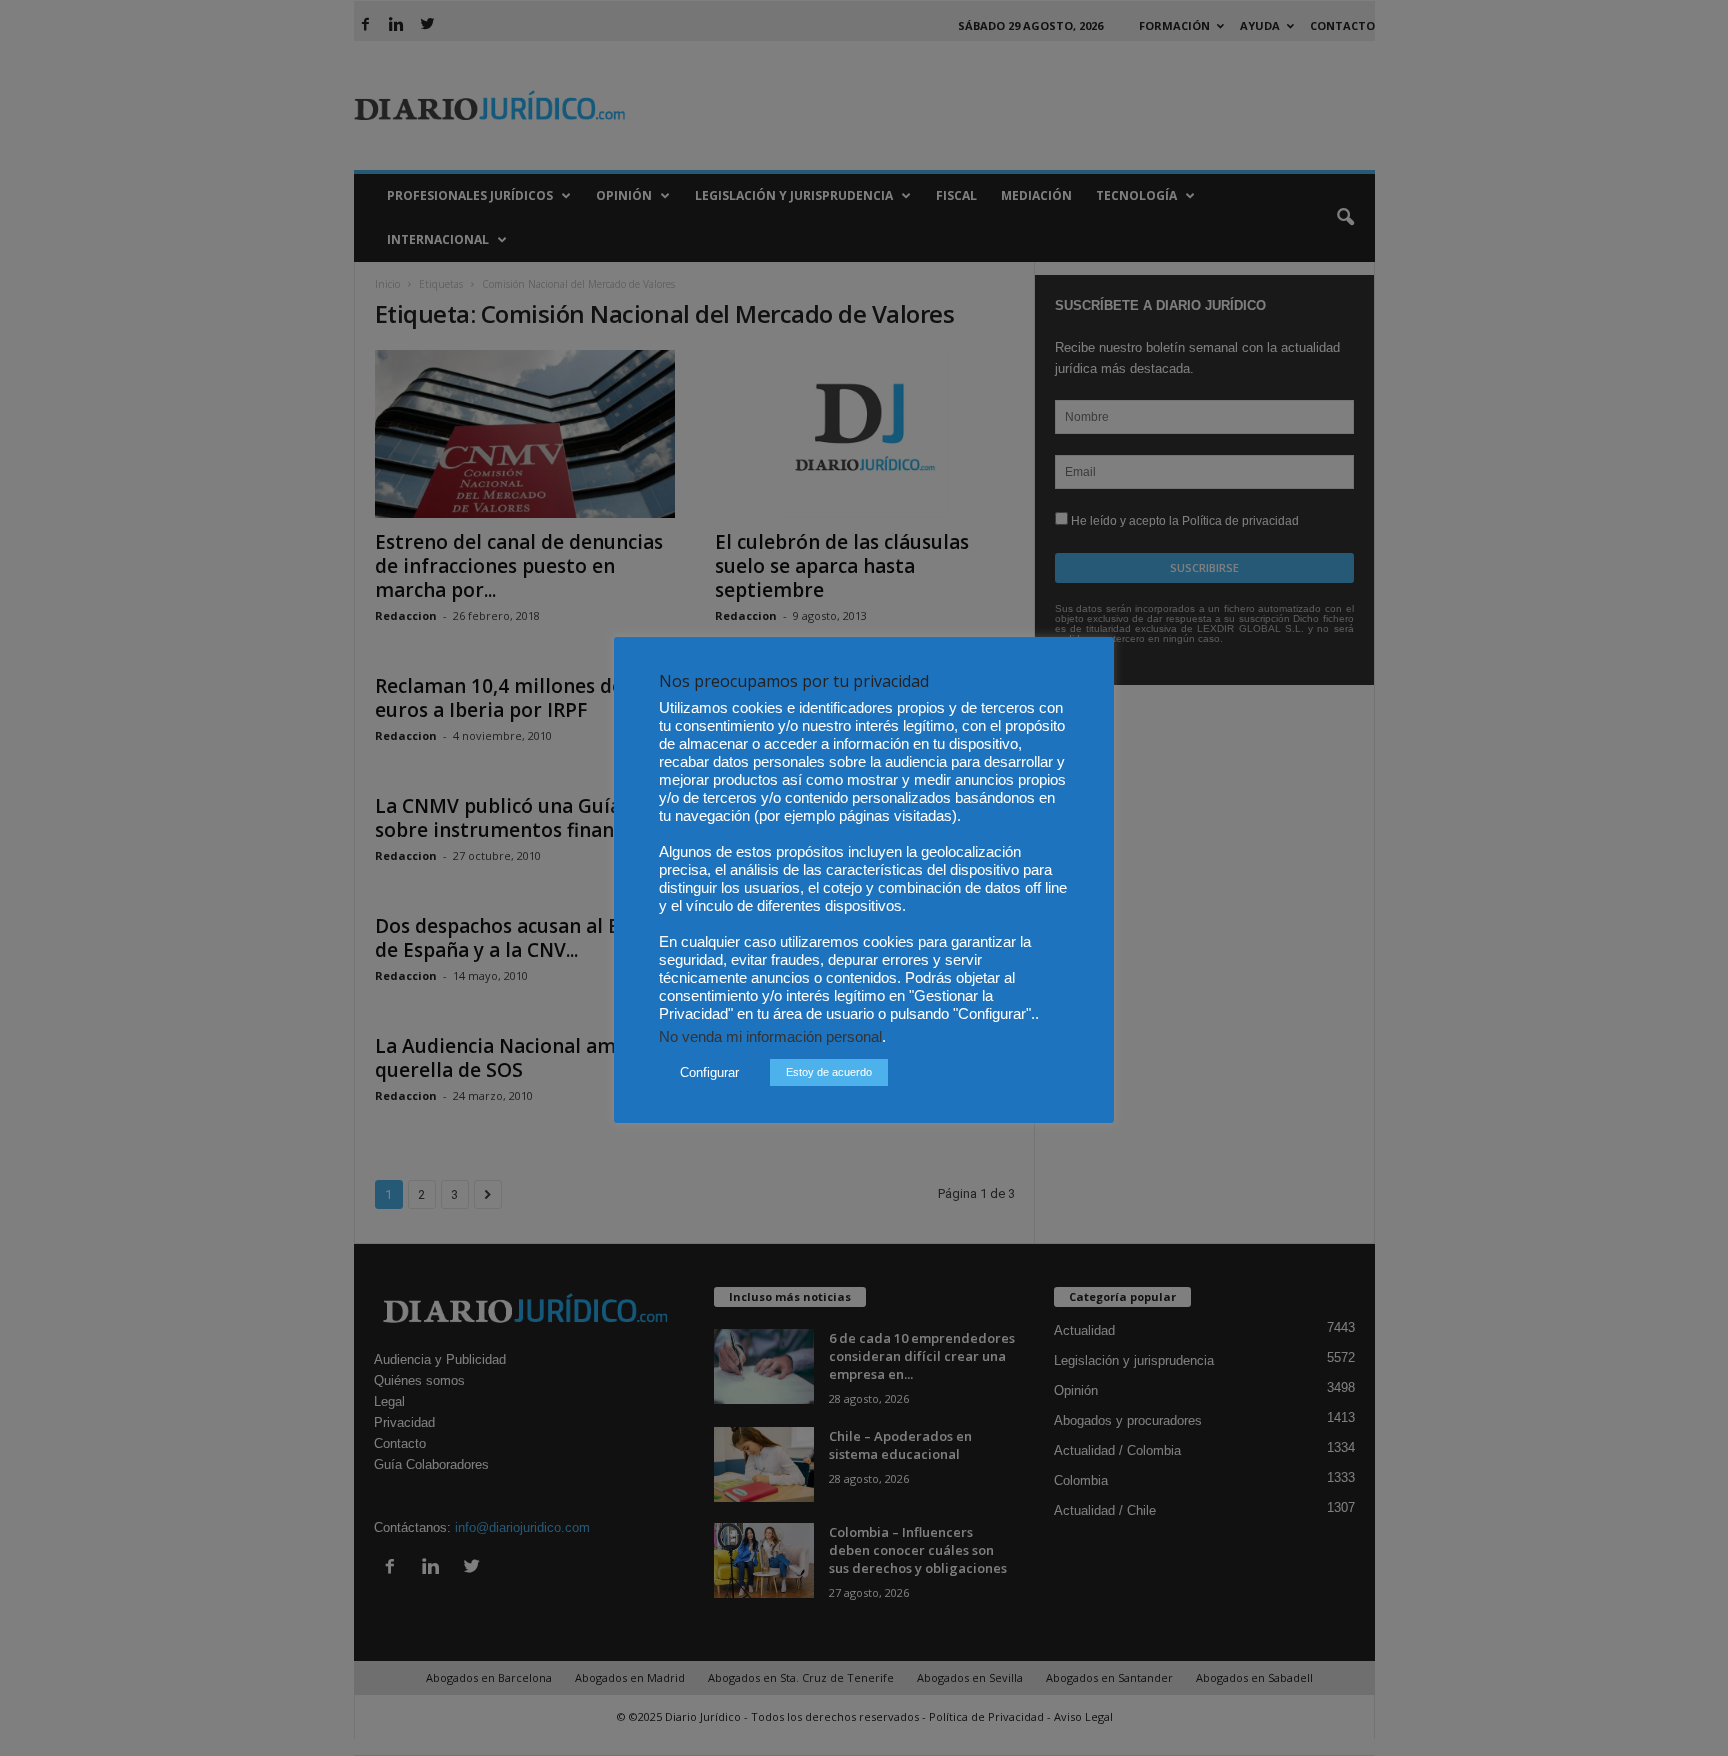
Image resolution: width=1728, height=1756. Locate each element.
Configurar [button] (709, 1072)
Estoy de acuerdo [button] (829, 1072)
